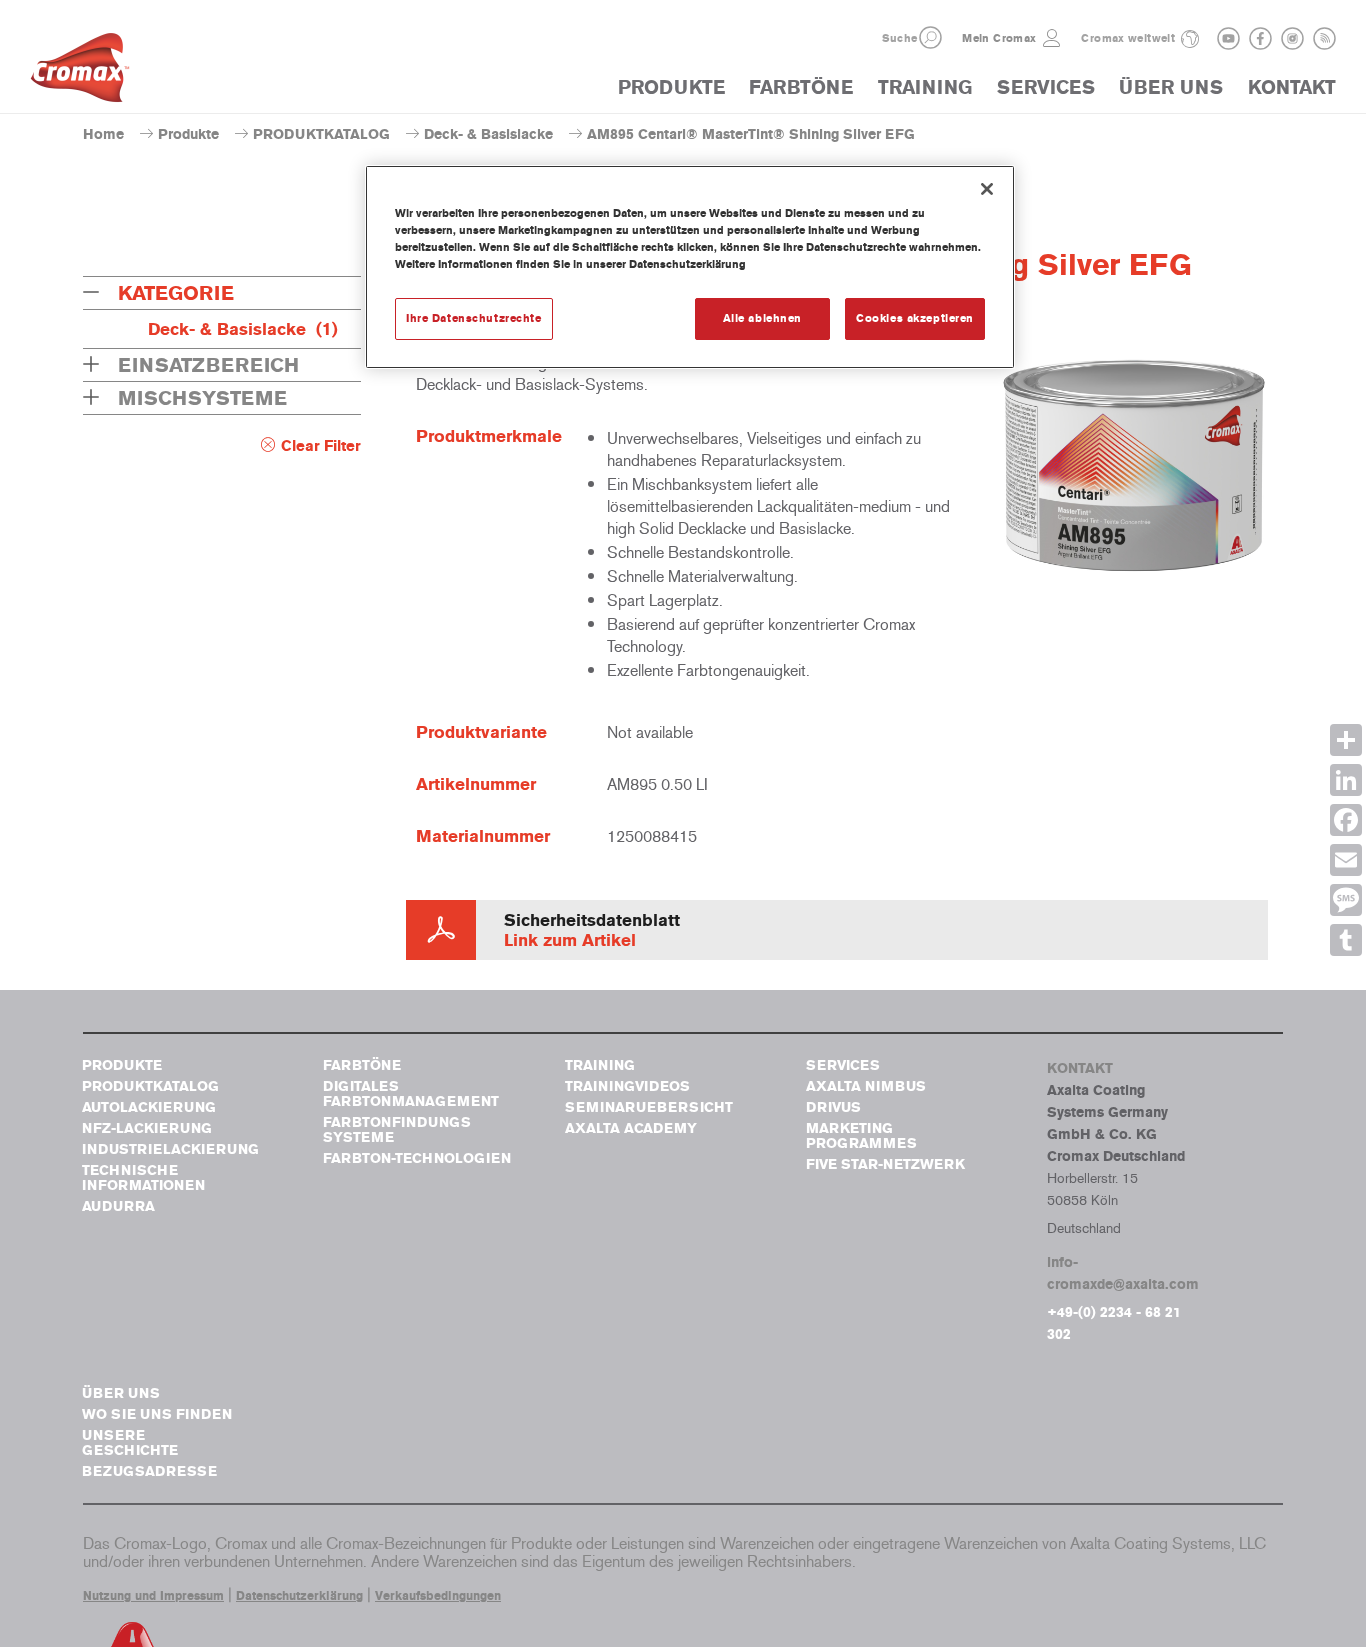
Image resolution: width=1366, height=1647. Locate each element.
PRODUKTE (671, 87)
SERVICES (1046, 87)
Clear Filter (321, 446)
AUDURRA (118, 1206)
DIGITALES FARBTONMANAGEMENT (411, 1094)
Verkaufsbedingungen (438, 1596)
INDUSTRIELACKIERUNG (170, 1149)
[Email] (1346, 860)
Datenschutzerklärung (299, 1596)
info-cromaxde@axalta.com (1123, 1273)
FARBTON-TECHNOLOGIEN (417, 1158)
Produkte (188, 134)
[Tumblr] (1346, 940)
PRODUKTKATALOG (321, 134)
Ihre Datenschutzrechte (474, 318)
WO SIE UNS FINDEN (157, 1414)
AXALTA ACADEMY (631, 1128)
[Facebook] (1346, 820)
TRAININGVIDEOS (627, 1086)
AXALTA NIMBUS (866, 1086)
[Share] (1346, 740)
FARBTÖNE (801, 87)
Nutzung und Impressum (153, 1596)
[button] (930, 37)
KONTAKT (1292, 87)
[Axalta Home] (80, 73)
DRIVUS (833, 1107)
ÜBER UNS (1171, 87)
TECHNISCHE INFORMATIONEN (143, 1178)
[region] (690, 267)
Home (103, 134)
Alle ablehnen (762, 318)
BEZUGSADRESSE (149, 1471)
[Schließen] (987, 189)
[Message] (1346, 900)
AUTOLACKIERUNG (149, 1107)
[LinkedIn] (1346, 780)
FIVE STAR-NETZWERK (885, 1164)
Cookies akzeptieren (915, 318)
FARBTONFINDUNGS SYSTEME (397, 1130)
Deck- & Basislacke (488, 134)
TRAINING (925, 87)
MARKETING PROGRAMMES (861, 1136)
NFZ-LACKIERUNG (147, 1128)
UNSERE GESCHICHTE (130, 1443)
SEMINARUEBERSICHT (649, 1107)
